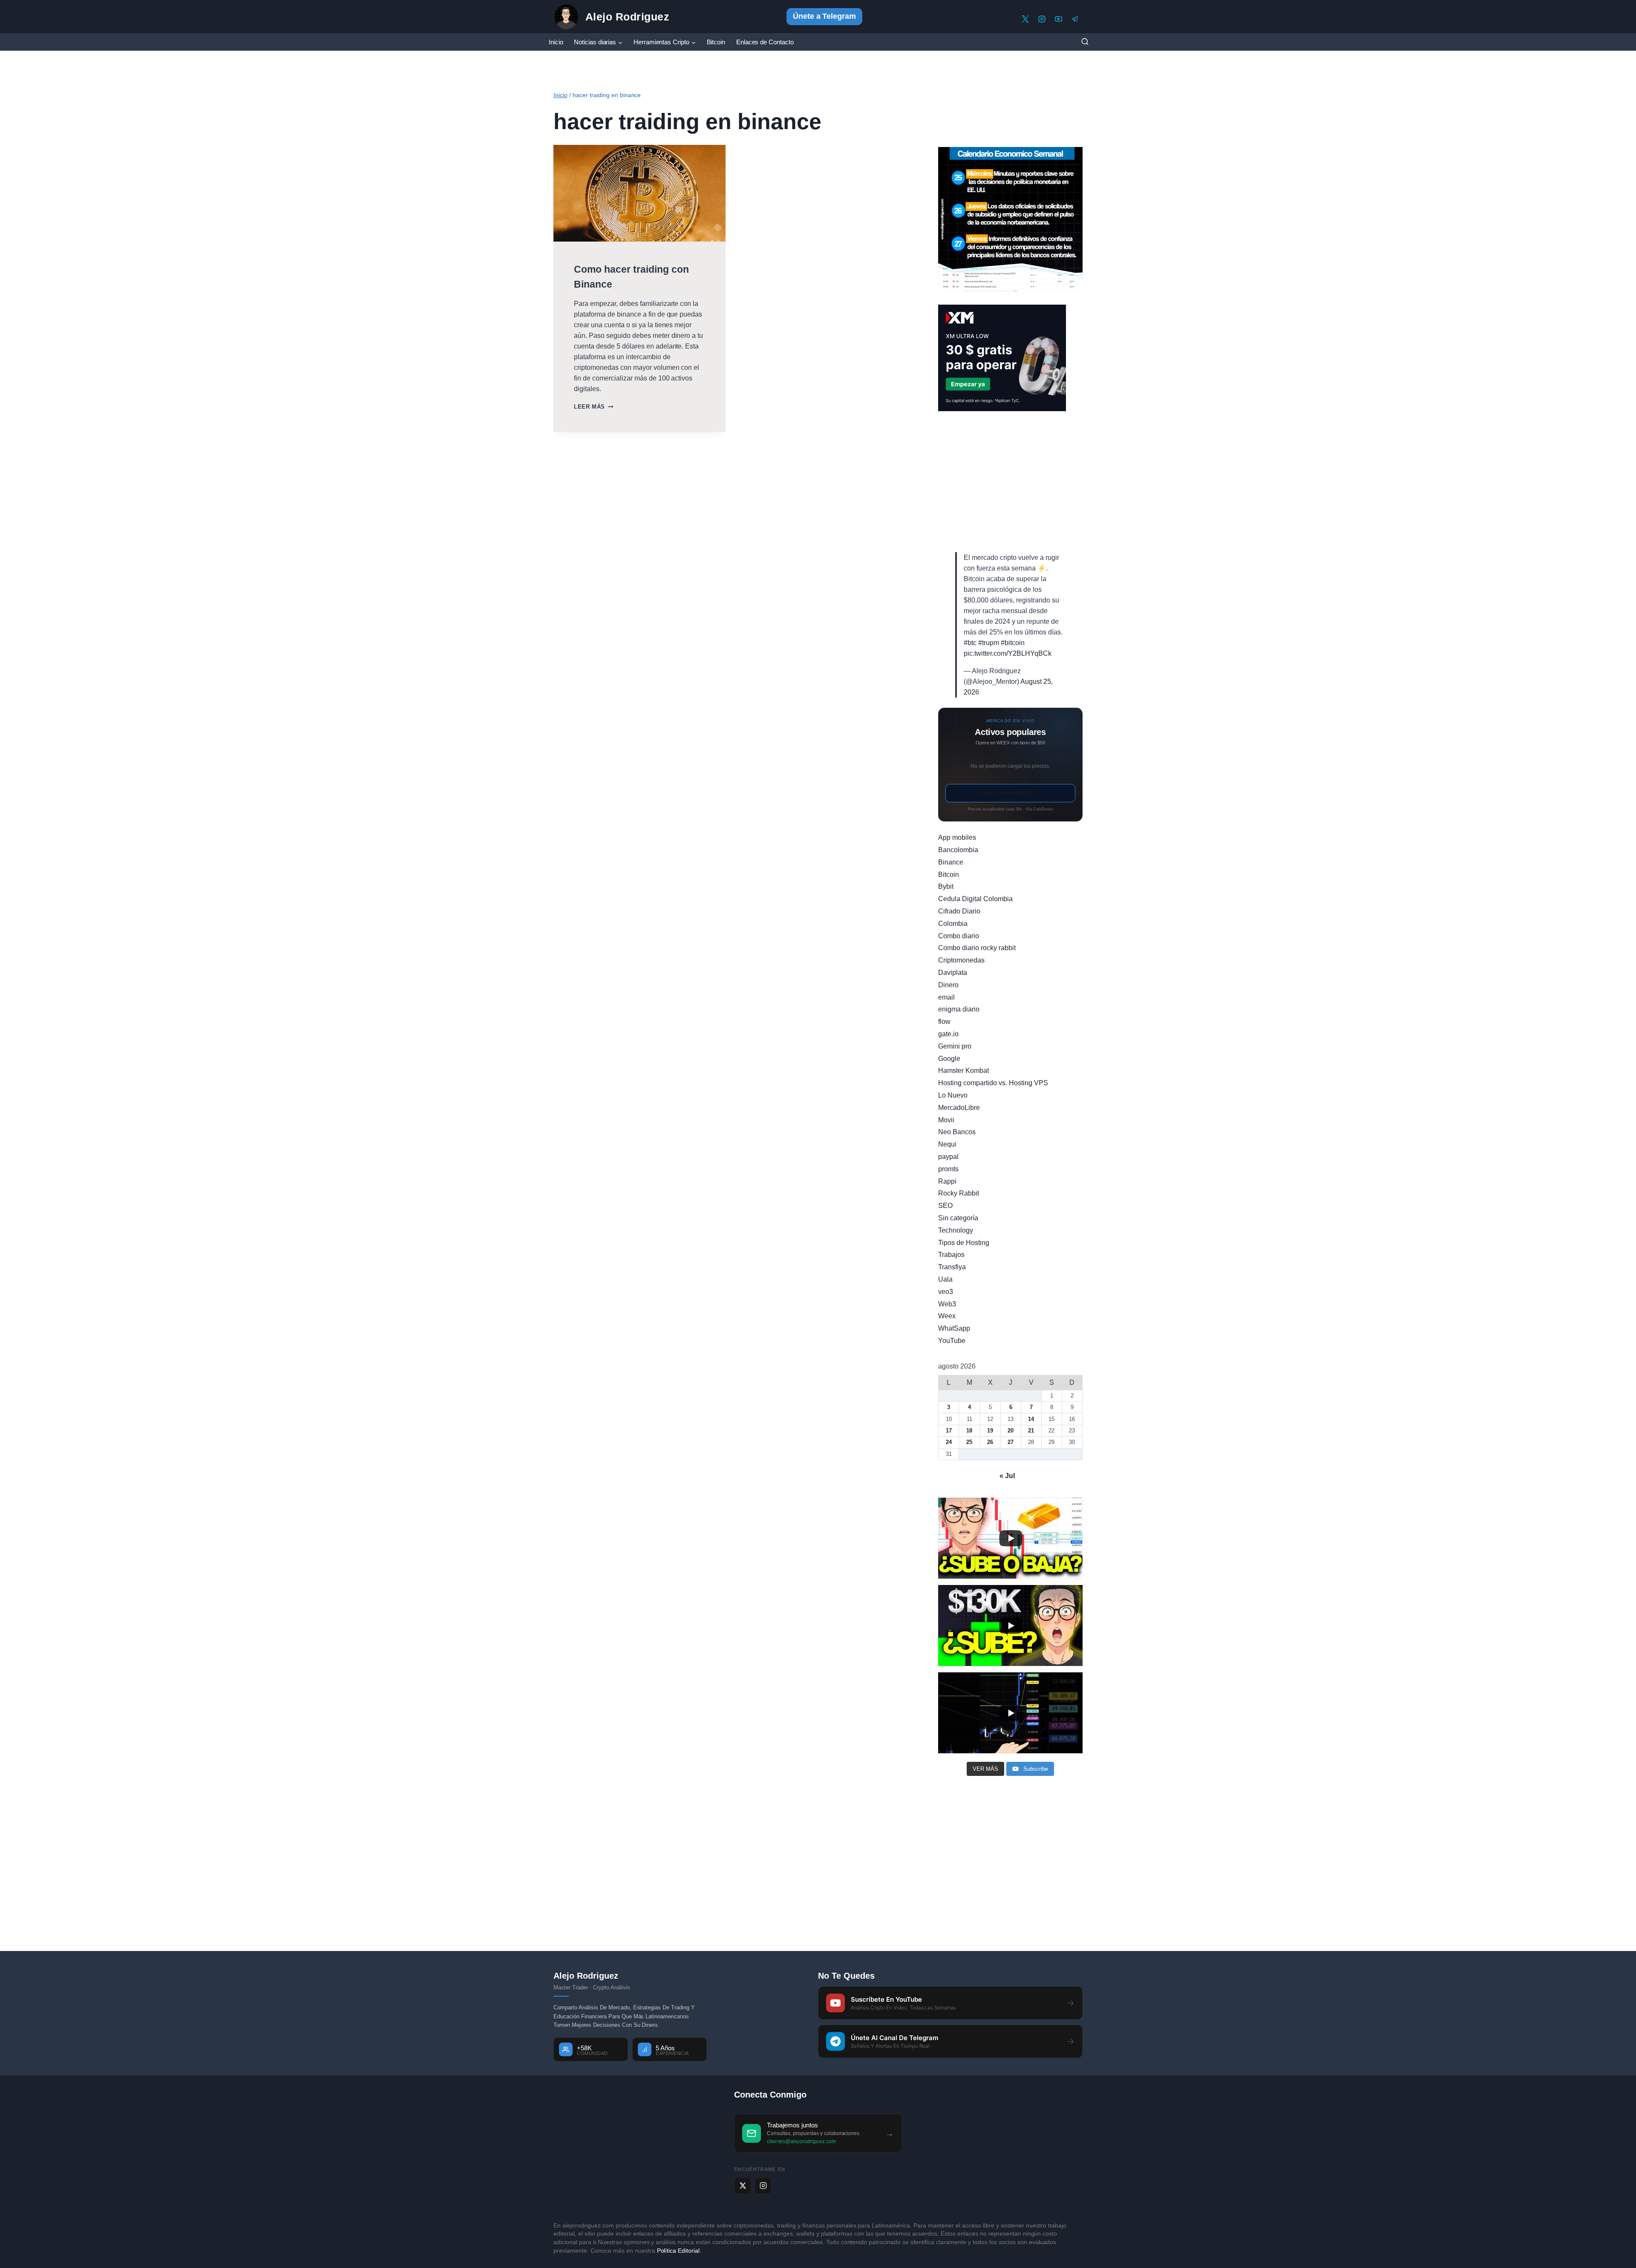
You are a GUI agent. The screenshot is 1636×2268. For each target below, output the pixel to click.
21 (1031, 1431)
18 (969, 1431)
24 (949, 1442)
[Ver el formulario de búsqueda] (1085, 42)
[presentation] (639, 193)
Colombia (953, 924)
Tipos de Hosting (964, 1243)
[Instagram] (1042, 19)
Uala (945, 1279)
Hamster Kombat (963, 1071)
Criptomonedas (961, 960)
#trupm (989, 643)
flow (944, 1022)
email (946, 997)
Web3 (947, 1304)
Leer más (593, 407)
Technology (956, 1230)
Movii (946, 1120)
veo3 (946, 1292)
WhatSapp (954, 1328)
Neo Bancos (957, 1132)
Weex (947, 1316)
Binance (951, 862)
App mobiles (957, 837)
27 (1011, 1442)
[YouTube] (1059, 19)
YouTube (952, 1341)
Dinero (948, 985)
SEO (945, 1206)
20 (1011, 1431)
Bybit (946, 886)
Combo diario (959, 936)
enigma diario (959, 1009)
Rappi (947, 1181)
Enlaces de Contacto (765, 42)
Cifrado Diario (959, 911)
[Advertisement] (1010, 482)
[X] (1025, 19)
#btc (970, 643)
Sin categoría (958, 1218)
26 (990, 1442)
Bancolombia (958, 850)
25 (969, 1442)
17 (949, 1431)
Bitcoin (716, 42)
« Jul (1007, 1476)
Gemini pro (955, 1046)
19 (990, 1431)
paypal (948, 1157)
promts (948, 1169)
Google (949, 1059)
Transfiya (952, 1267)
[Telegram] (1075, 19)
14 (1031, 1419)
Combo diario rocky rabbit (977, 948)
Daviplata (953, 973)
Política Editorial (678, 2251)
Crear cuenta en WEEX (1011, 793)
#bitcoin (1013, 643)
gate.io (948, 1034)
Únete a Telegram (825, 16)
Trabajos (951, 1255)
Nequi (947, 1144)
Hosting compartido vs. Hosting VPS (993, 1083)
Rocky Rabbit (959, 1193)
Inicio (556, 42)
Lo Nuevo (953, 1095)
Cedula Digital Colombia (975, 899)
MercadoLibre (959, 1108)
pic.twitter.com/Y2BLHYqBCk (1008, 653)
